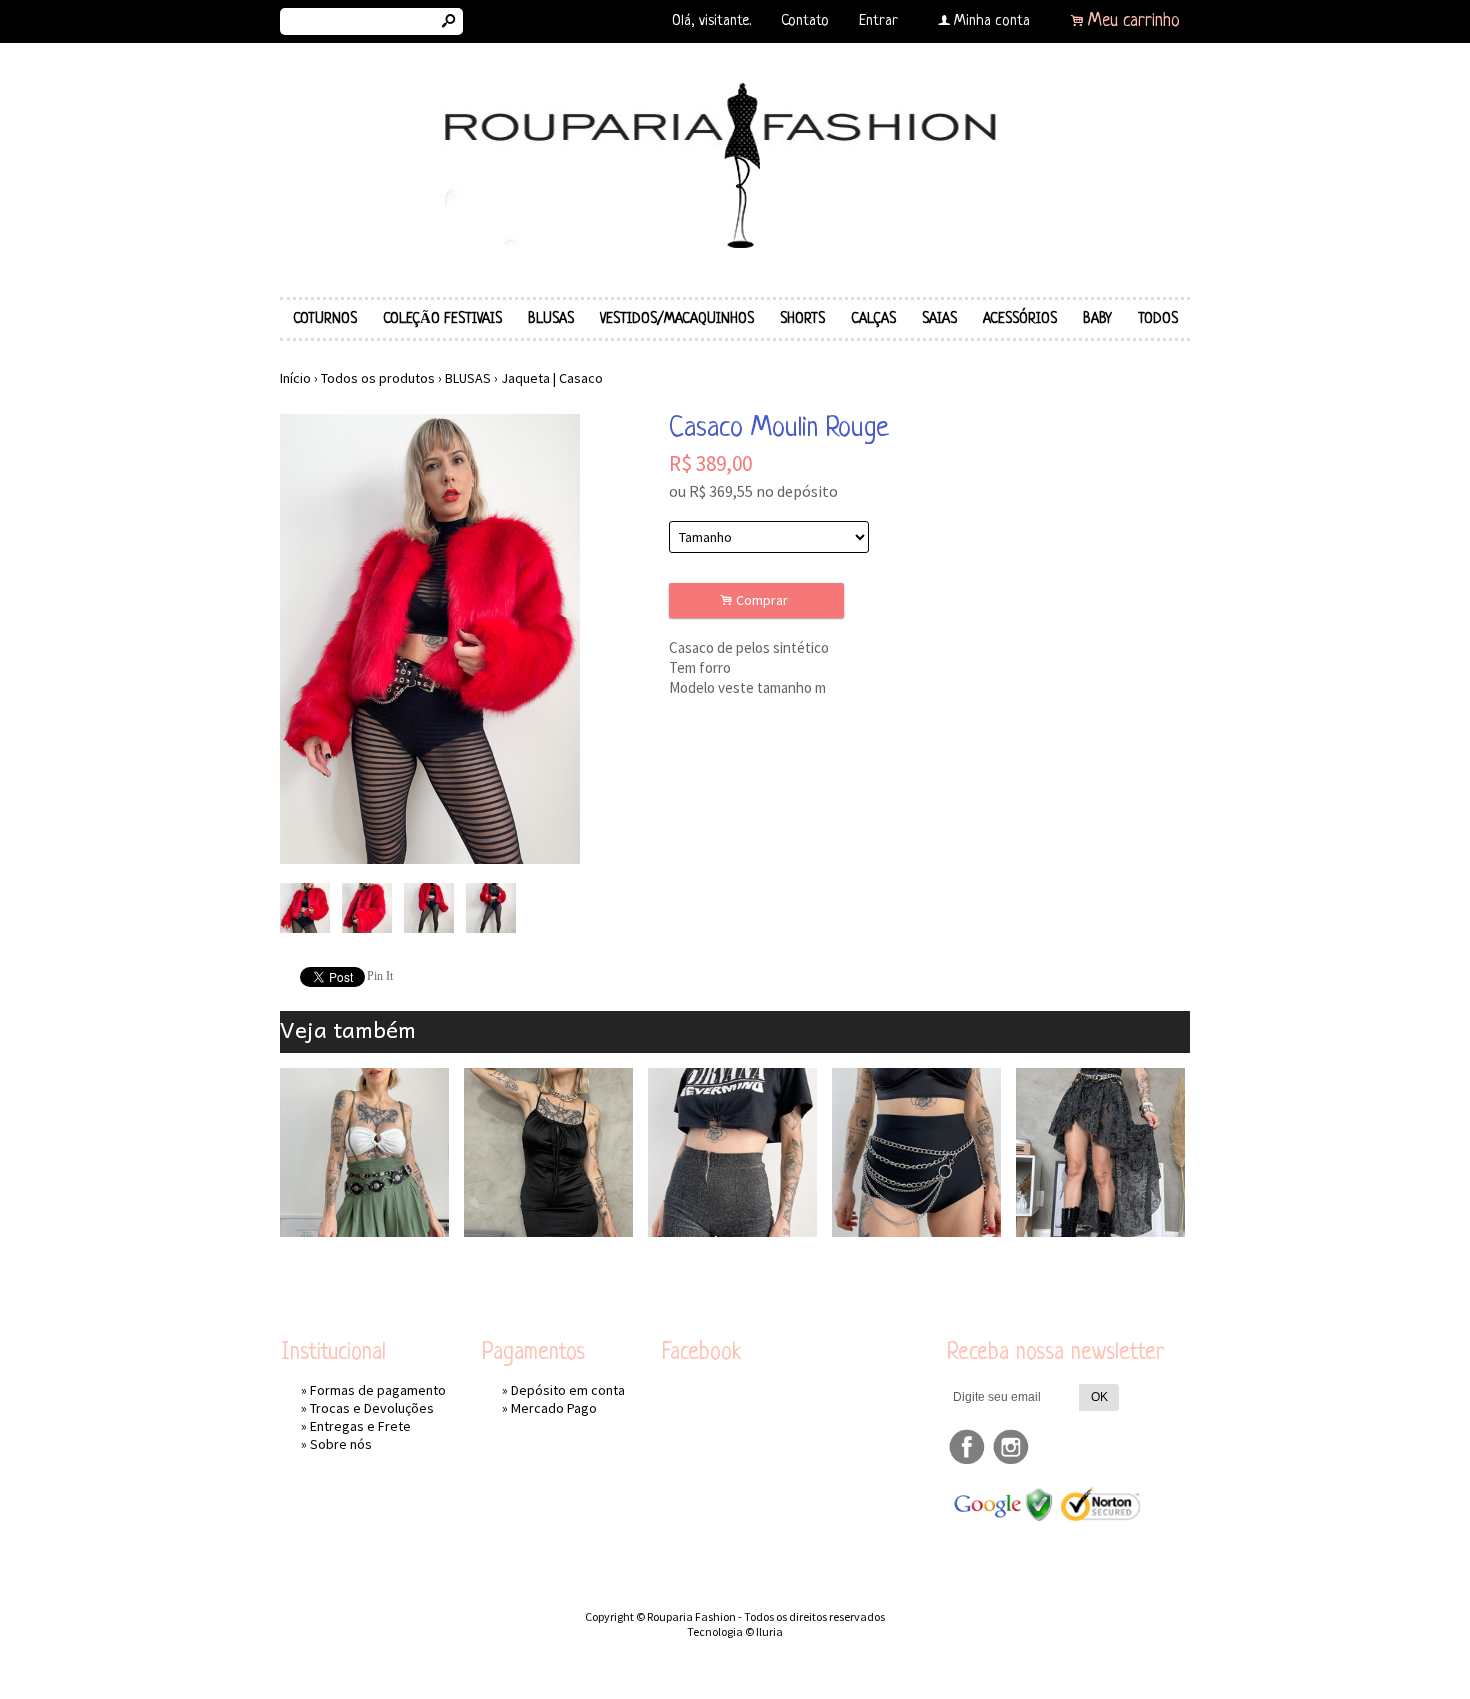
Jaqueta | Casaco (552, 378)
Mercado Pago (554, 1408)
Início (295, 378)
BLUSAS (551, 319)
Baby (1097, 319)
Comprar (757, 600)
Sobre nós (341, 1444)
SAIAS (939, 319)
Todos (1158, 319)
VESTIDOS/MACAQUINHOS (677, 319)
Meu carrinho (1134, 21)
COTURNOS (325, 319)
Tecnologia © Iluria (735, 1631)
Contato (805, 21)
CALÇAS (873, 319)
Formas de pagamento (378, 1390)
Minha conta (992, 21)
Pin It (380, 976)
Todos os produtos (378, 378)
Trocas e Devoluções (372, 1408)
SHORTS (802, 319)
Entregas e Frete (360, 1426)
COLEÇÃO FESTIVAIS (442, 319)
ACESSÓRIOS (1020, 319)
